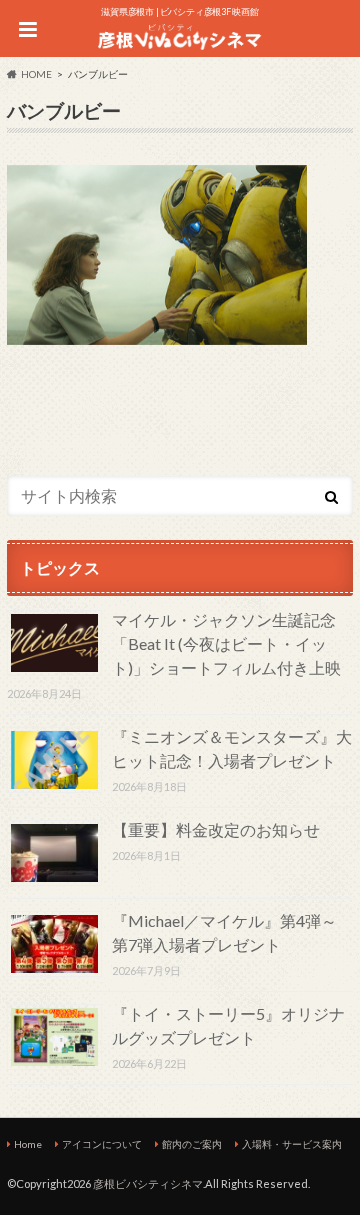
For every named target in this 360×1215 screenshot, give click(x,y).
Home (28, 1144)
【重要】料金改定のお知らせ (216, 829)
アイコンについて (102, 1144)
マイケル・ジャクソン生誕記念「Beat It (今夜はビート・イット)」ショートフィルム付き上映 (226, 643)
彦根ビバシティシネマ (148, 1183)
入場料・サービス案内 (292, 1144)
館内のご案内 (192, 1144)
